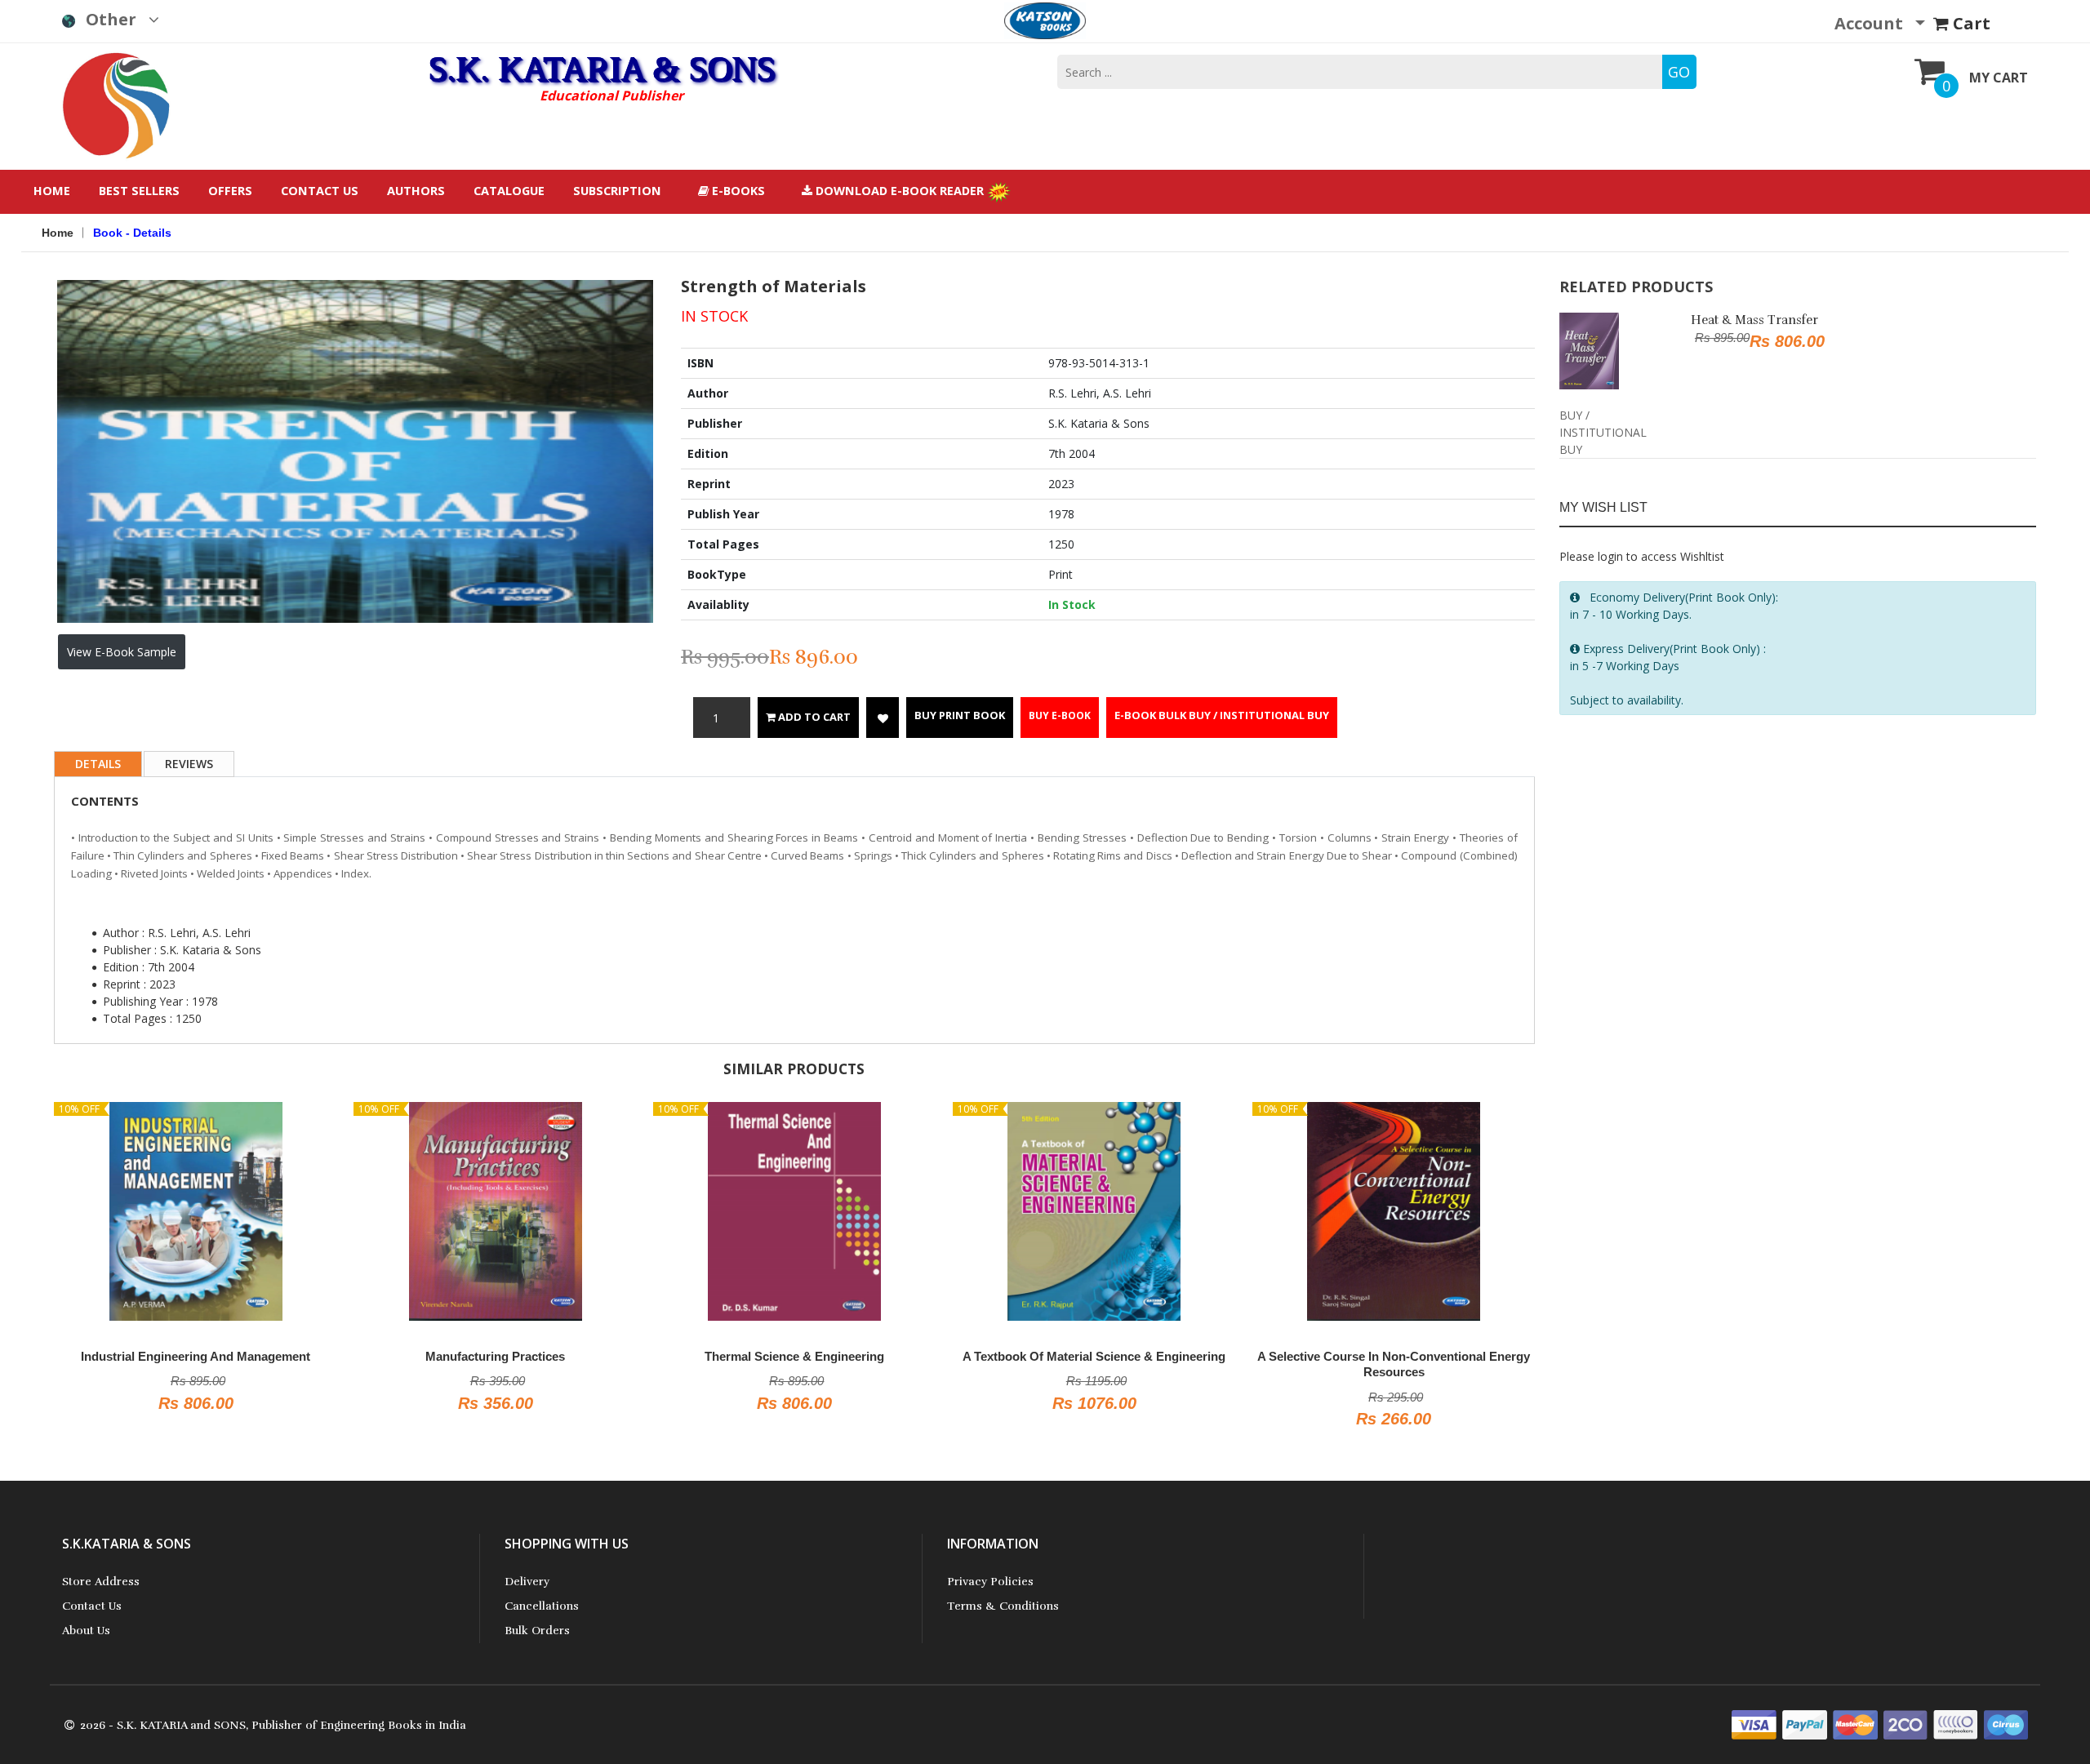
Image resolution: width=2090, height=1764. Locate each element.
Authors (416, 191)
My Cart (1999, 78)
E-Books (737, 191)
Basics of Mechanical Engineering (1496, 1356)
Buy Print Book (960, 715)
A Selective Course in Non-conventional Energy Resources (1197, 1364)
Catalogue (509, 191)
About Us (86, 1631)
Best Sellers (139, 191)
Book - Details (132, 233)
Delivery (527, 1582)
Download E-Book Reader (900, 191)
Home (52, 191)
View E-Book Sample (122, 652)
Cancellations (542, 1606)
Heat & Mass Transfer (1754, 320)
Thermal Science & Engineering (598, 1356)
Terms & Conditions (1003, 1606)
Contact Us (320, 191)
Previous (33, 380)
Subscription (617, 191)
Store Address (101, 1582)
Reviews (189, 764)
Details (98, 764)
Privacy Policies (990, 1582)
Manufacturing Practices (298, 1356)
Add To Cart (813, 717)
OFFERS (230, 191)
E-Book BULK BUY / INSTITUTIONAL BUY (1222, 715)
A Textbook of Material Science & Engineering (897, 1356)
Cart (1970, 23)
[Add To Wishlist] (883, 718)
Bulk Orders (537, 1631)
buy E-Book (1060, 715)
